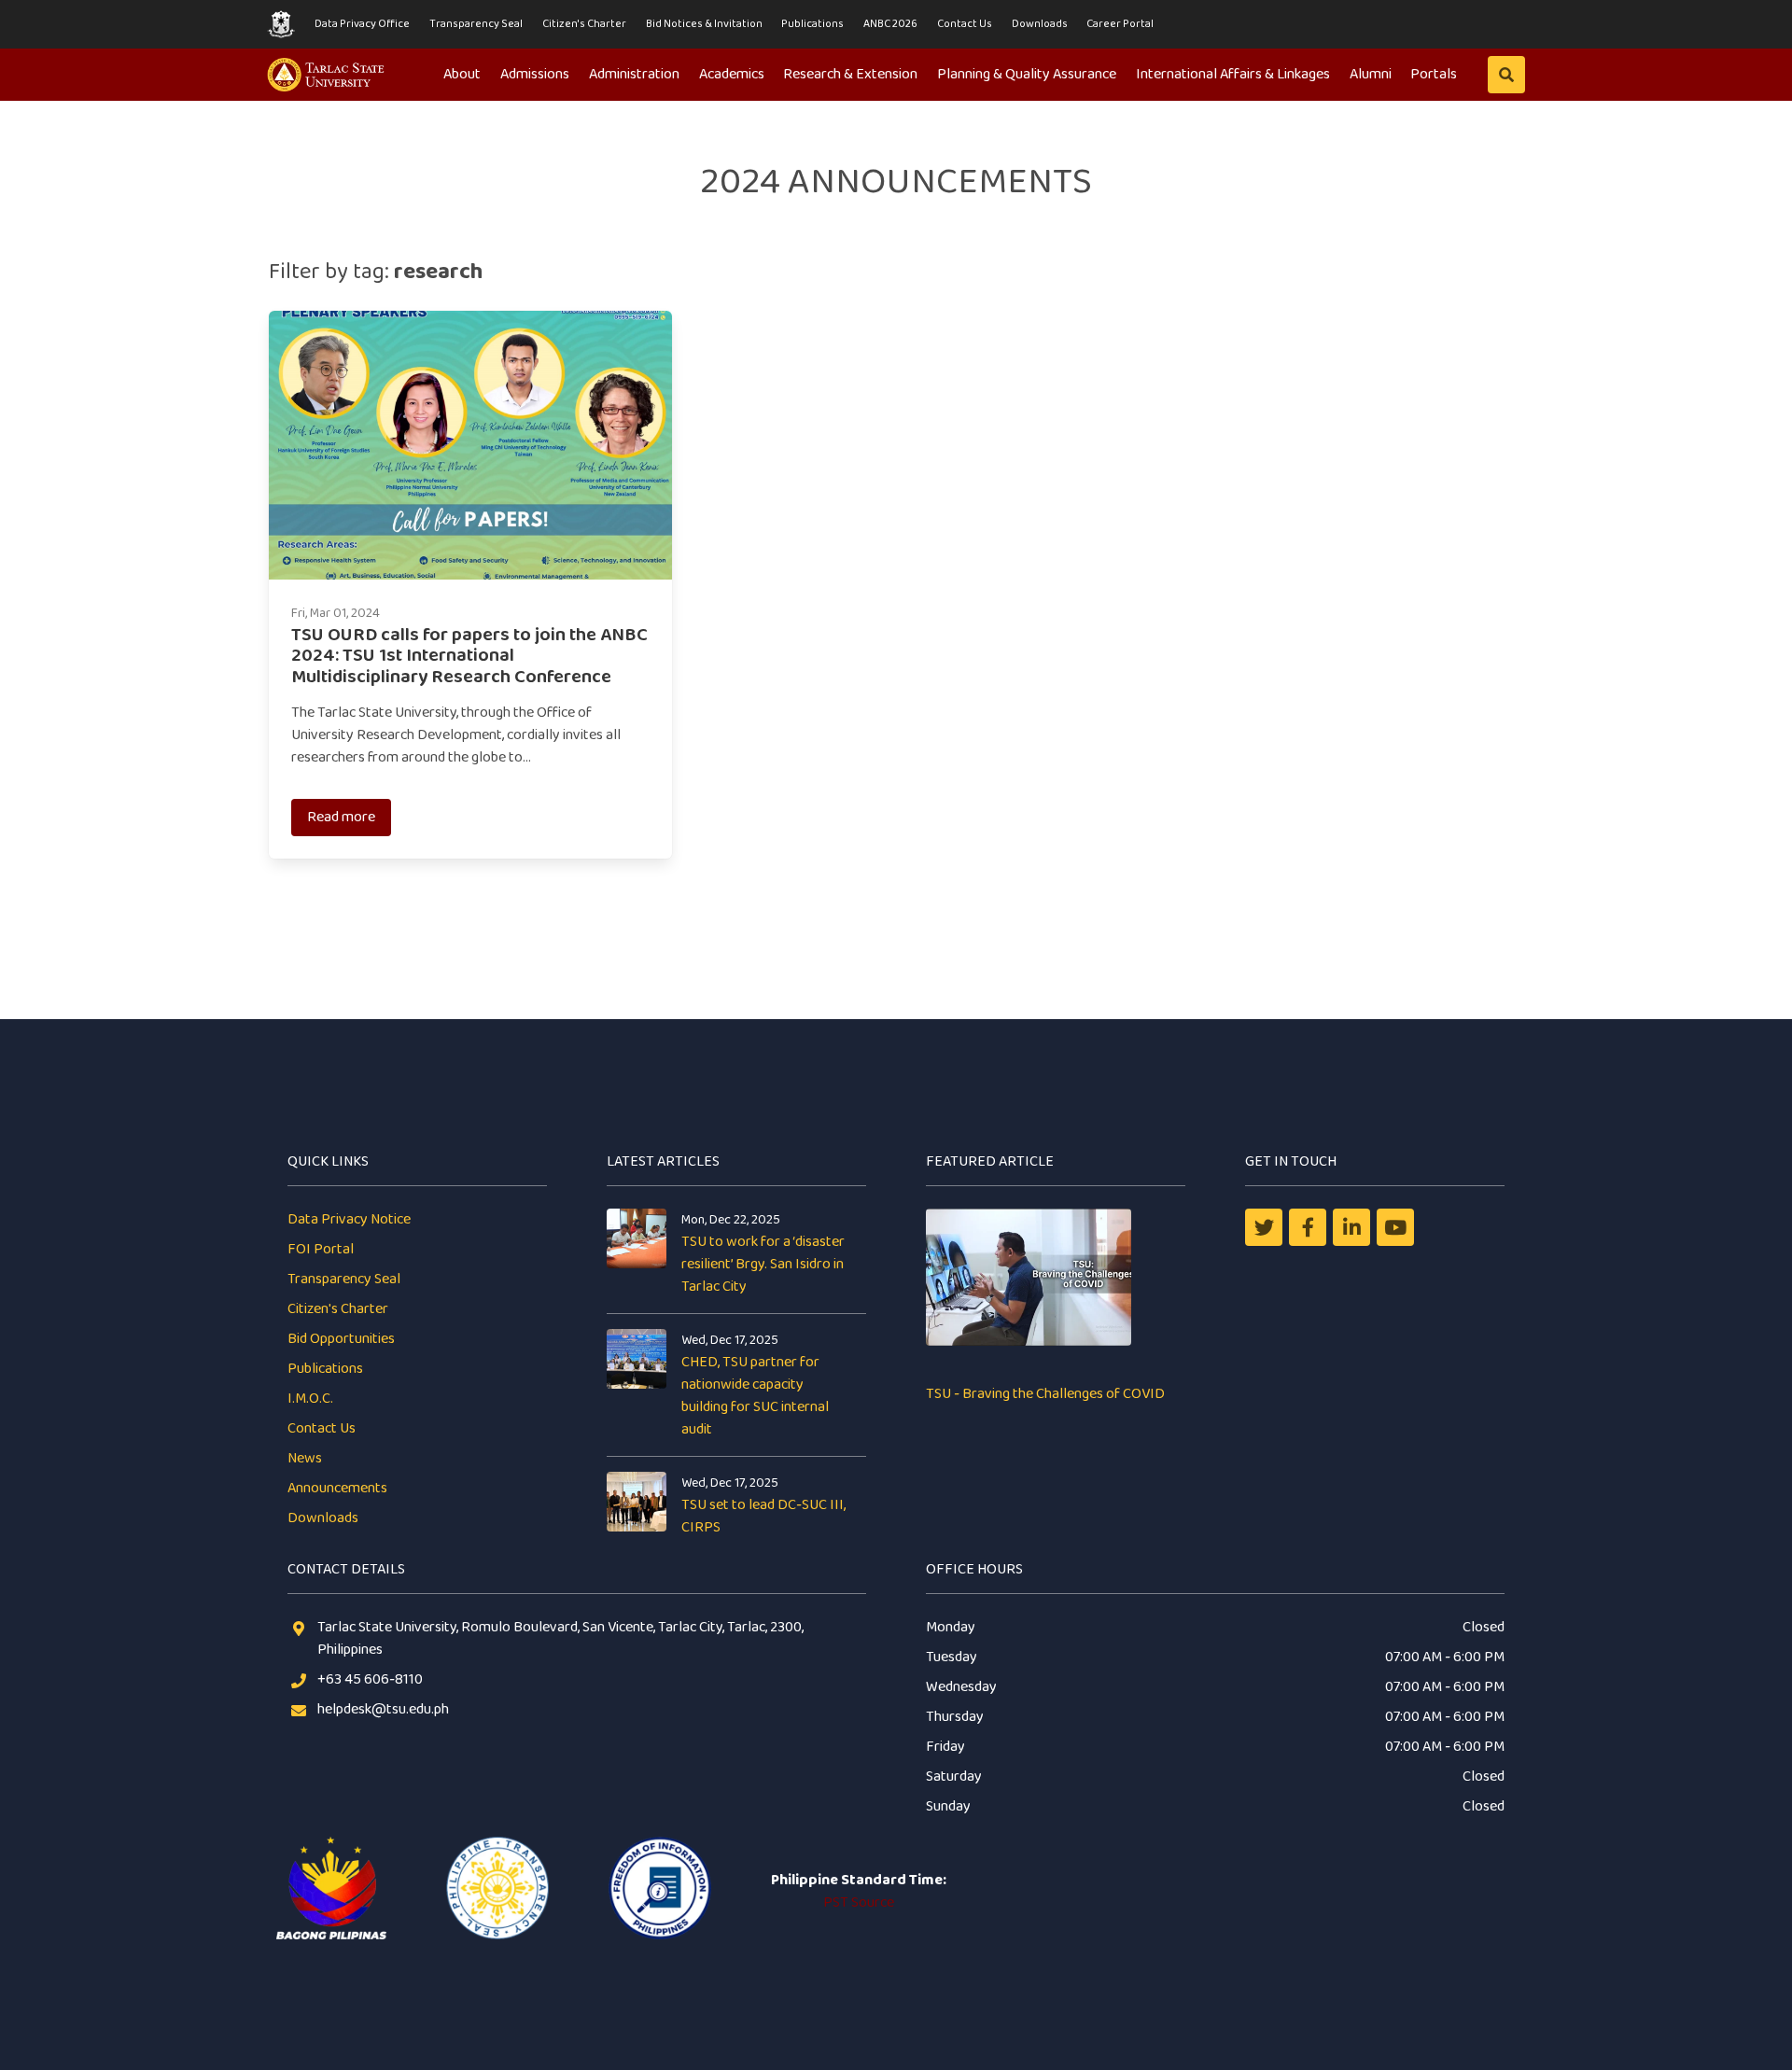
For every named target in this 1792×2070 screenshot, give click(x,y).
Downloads (1040, 24)
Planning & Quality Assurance (1027, 74)
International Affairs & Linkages (1233, 74)
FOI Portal (321, 1249)
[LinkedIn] (1351, 1227)
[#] (1395, 1227)
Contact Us (965, 24)
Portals (1434, 74)
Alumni (1371, 74)
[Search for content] (1506, 75)
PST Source (859, 1902)
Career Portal (1120, 24)
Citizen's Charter (584, 24)
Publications (812, 24)
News (305, 1458)
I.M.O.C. (310, 1399)
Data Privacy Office (362, 24)
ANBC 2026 (890, 24)
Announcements (337, 1488)
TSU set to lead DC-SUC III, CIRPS (763, 1516)
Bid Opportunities (341, 1339)
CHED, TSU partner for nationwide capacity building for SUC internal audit (755, 1396)
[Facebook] (1308, 1227)
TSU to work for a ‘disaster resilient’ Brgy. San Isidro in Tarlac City (763, 1264)
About (462, 74)
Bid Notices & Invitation (704, 24)
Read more (341, 817)
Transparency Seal (476, 24)
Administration (634, 74)
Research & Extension (850, 74)
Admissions (535, 74)
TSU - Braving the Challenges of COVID (1045, 1394)
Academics (732, 74)
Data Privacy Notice (349, 1219)
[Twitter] (1264, 1227)
